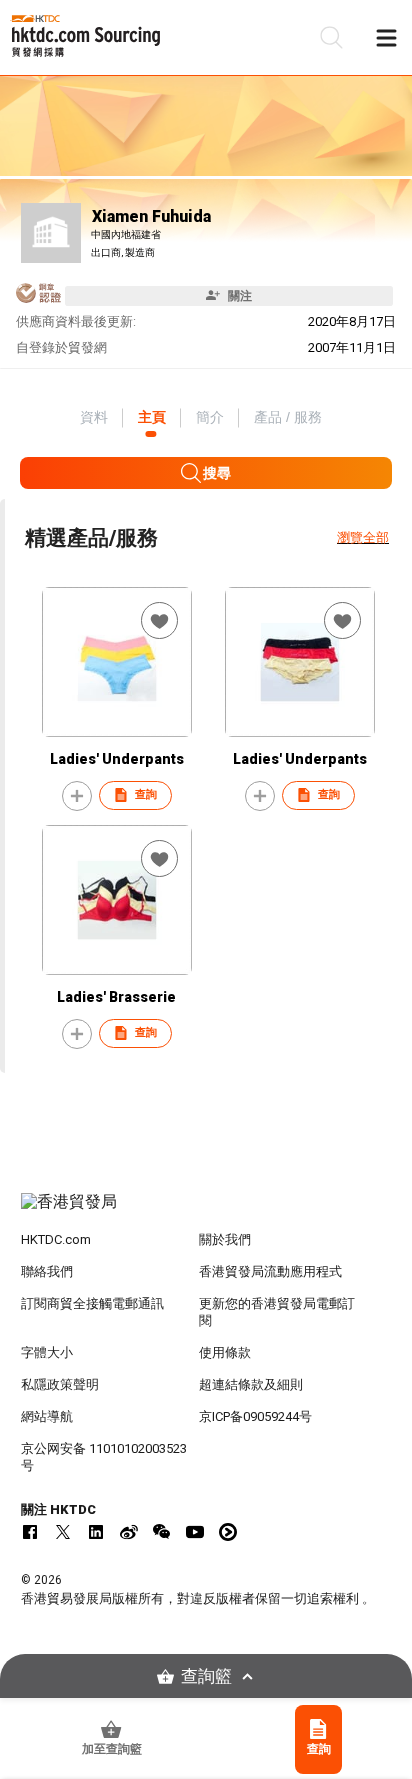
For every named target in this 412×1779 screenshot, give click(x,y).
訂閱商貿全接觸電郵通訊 (92, 1303)
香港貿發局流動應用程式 (270, 1271)
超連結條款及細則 (251, 1384)
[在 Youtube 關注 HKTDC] (195, 1532)
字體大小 (47, 1352)
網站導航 (47, 1416)
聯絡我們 (47, 1271)
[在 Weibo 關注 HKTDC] (129, 1532)
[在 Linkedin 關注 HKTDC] (96, 1532)
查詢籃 (206, 1676)
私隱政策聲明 (60, 1384)
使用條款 (225, 1352)
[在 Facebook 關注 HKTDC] (30, 1532)
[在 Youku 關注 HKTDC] (228, 1532)
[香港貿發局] (206, 1212)
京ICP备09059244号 (255, 1416)
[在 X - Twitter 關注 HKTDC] (63, 1532)
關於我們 (225, 1239)
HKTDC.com (56, 1239)
